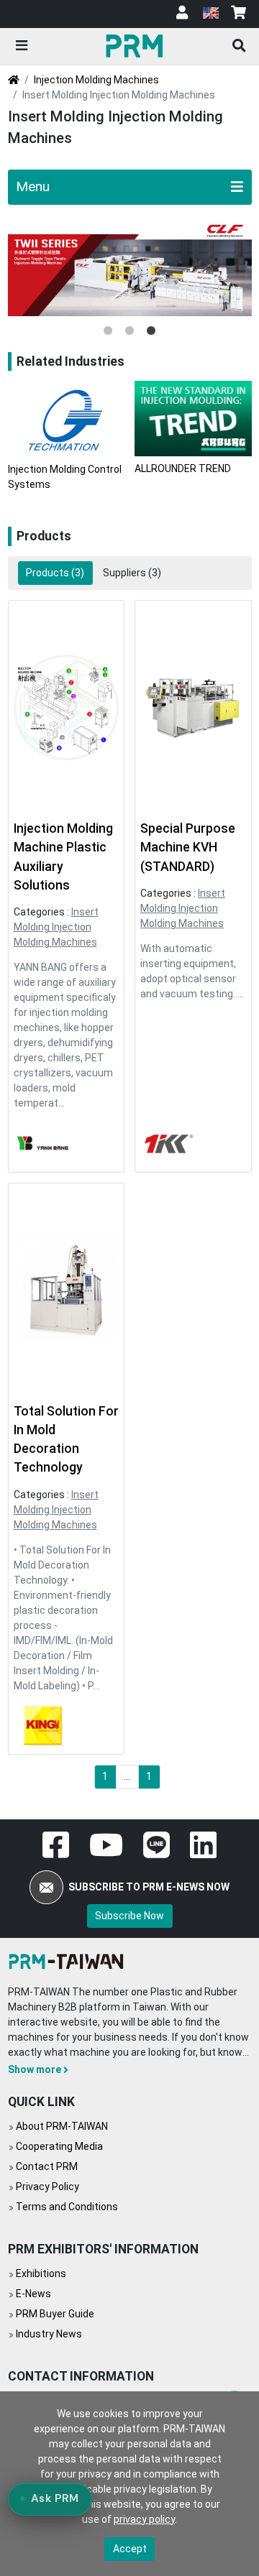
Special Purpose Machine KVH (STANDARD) (188, 848)
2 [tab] (129, 331)
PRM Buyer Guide (55, 2314)
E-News (33, 2294)
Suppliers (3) (132, 573)
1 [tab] (108, 331)
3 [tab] (151, 331)
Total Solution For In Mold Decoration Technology (66, 1440)
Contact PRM (47, 2166)
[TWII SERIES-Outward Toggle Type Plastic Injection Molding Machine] (130, 268)
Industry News (49, 2334)
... (127, 1776)
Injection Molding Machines (96, 80)
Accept (130, 2549)
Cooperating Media (59, 2146)
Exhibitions (41, 2273)
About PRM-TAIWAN (62, 2126)
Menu (33, 186)
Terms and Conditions (67, 2207)
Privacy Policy (47, 2187)
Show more (35, 2069)
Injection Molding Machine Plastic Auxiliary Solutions (63, 857)
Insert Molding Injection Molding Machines (56, 927)
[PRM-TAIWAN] (136, 45)
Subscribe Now (129, 1916)
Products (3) (55, 573)
